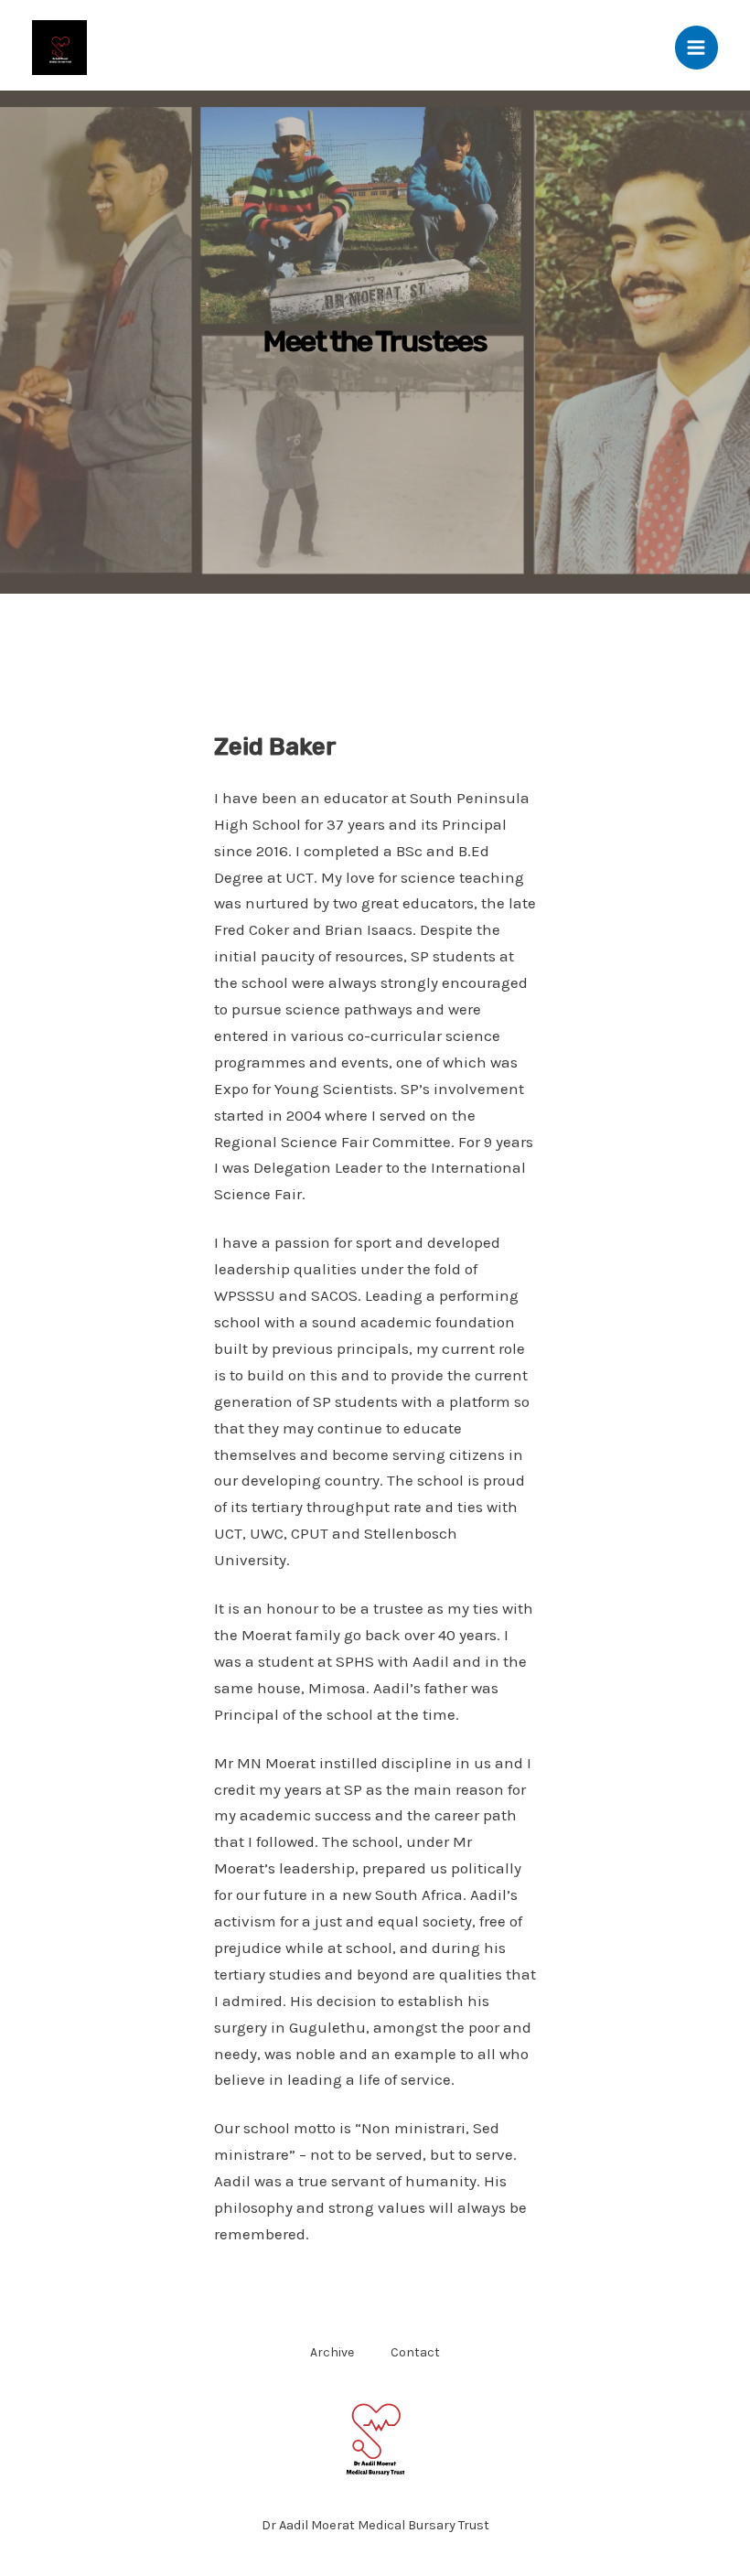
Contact (415, 2352)
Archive (332, 2352)
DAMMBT (137, 47)
